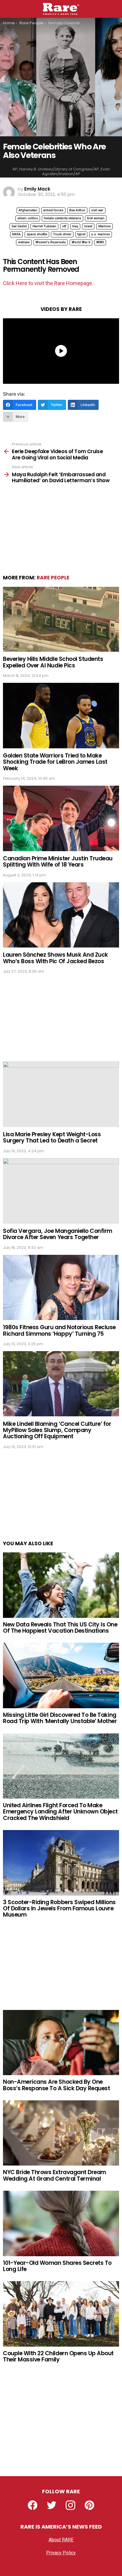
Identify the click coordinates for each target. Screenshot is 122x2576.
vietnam (24, 242)
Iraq (75, 226)
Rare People (53, 578)
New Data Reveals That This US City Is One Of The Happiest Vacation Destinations (60, 1628)
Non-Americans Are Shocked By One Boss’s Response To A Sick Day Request (56, 2085)
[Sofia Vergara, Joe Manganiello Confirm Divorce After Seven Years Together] (61, 1191)
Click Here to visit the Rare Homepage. (48, 283)
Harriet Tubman (44, 226)
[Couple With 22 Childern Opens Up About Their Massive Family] (61, 2314)
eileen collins (28, 218)
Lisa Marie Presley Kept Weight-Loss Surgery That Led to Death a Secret (52, 1137)
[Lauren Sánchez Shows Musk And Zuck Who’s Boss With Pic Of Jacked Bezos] (61, 915)
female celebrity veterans (62, 218)
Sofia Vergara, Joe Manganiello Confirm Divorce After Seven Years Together (58, 1234)
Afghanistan (28, 210)
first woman (96, 218)
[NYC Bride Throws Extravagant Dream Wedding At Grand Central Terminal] (61, 2133)
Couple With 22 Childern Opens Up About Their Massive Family (58, 2356)
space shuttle (37, 234)
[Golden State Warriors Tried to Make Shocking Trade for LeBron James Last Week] (61, 716)
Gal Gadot (19, 226)
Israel (88, 226)
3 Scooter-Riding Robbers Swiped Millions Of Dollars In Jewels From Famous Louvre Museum (59, 1909)
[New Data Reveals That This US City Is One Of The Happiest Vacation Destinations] (61, 1585)
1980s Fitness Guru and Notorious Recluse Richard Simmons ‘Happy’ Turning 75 (59, 1330)
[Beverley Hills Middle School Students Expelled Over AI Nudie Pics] (61, 619)
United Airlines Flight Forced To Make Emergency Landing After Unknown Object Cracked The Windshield (60, 1812)
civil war (97, 210)
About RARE (61, 2540)
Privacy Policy (61, 2553)
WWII (100, 242)
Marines (105, 226)
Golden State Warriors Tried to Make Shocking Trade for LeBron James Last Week (55, 762)
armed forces (53, 210)
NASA (16, 234)
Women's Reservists (51, 242)
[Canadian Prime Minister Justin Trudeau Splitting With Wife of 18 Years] (61, 818)
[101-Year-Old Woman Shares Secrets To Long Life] (61, 2223)
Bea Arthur (77, 210)
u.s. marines (101, 234)
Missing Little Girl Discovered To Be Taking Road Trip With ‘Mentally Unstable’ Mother (60, 1718)
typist (81, 234)
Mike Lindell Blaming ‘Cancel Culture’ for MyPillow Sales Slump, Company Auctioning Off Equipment (57, 1430)
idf (64, 226)
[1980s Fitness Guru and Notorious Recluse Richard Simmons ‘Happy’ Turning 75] (61, 1287)
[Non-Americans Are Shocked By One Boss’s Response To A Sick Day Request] (61, 2043)
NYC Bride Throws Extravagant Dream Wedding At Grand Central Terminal (54, 2175)
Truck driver (62, 234)
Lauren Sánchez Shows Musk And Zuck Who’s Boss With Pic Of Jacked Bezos (56, 958)
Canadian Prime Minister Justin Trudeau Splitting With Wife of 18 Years (58, 862)
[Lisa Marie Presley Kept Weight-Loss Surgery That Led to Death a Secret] (61, 1094)
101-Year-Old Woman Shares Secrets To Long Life (57, 2266)
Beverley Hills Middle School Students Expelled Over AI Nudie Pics (53, 662)
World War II (81, 242)
